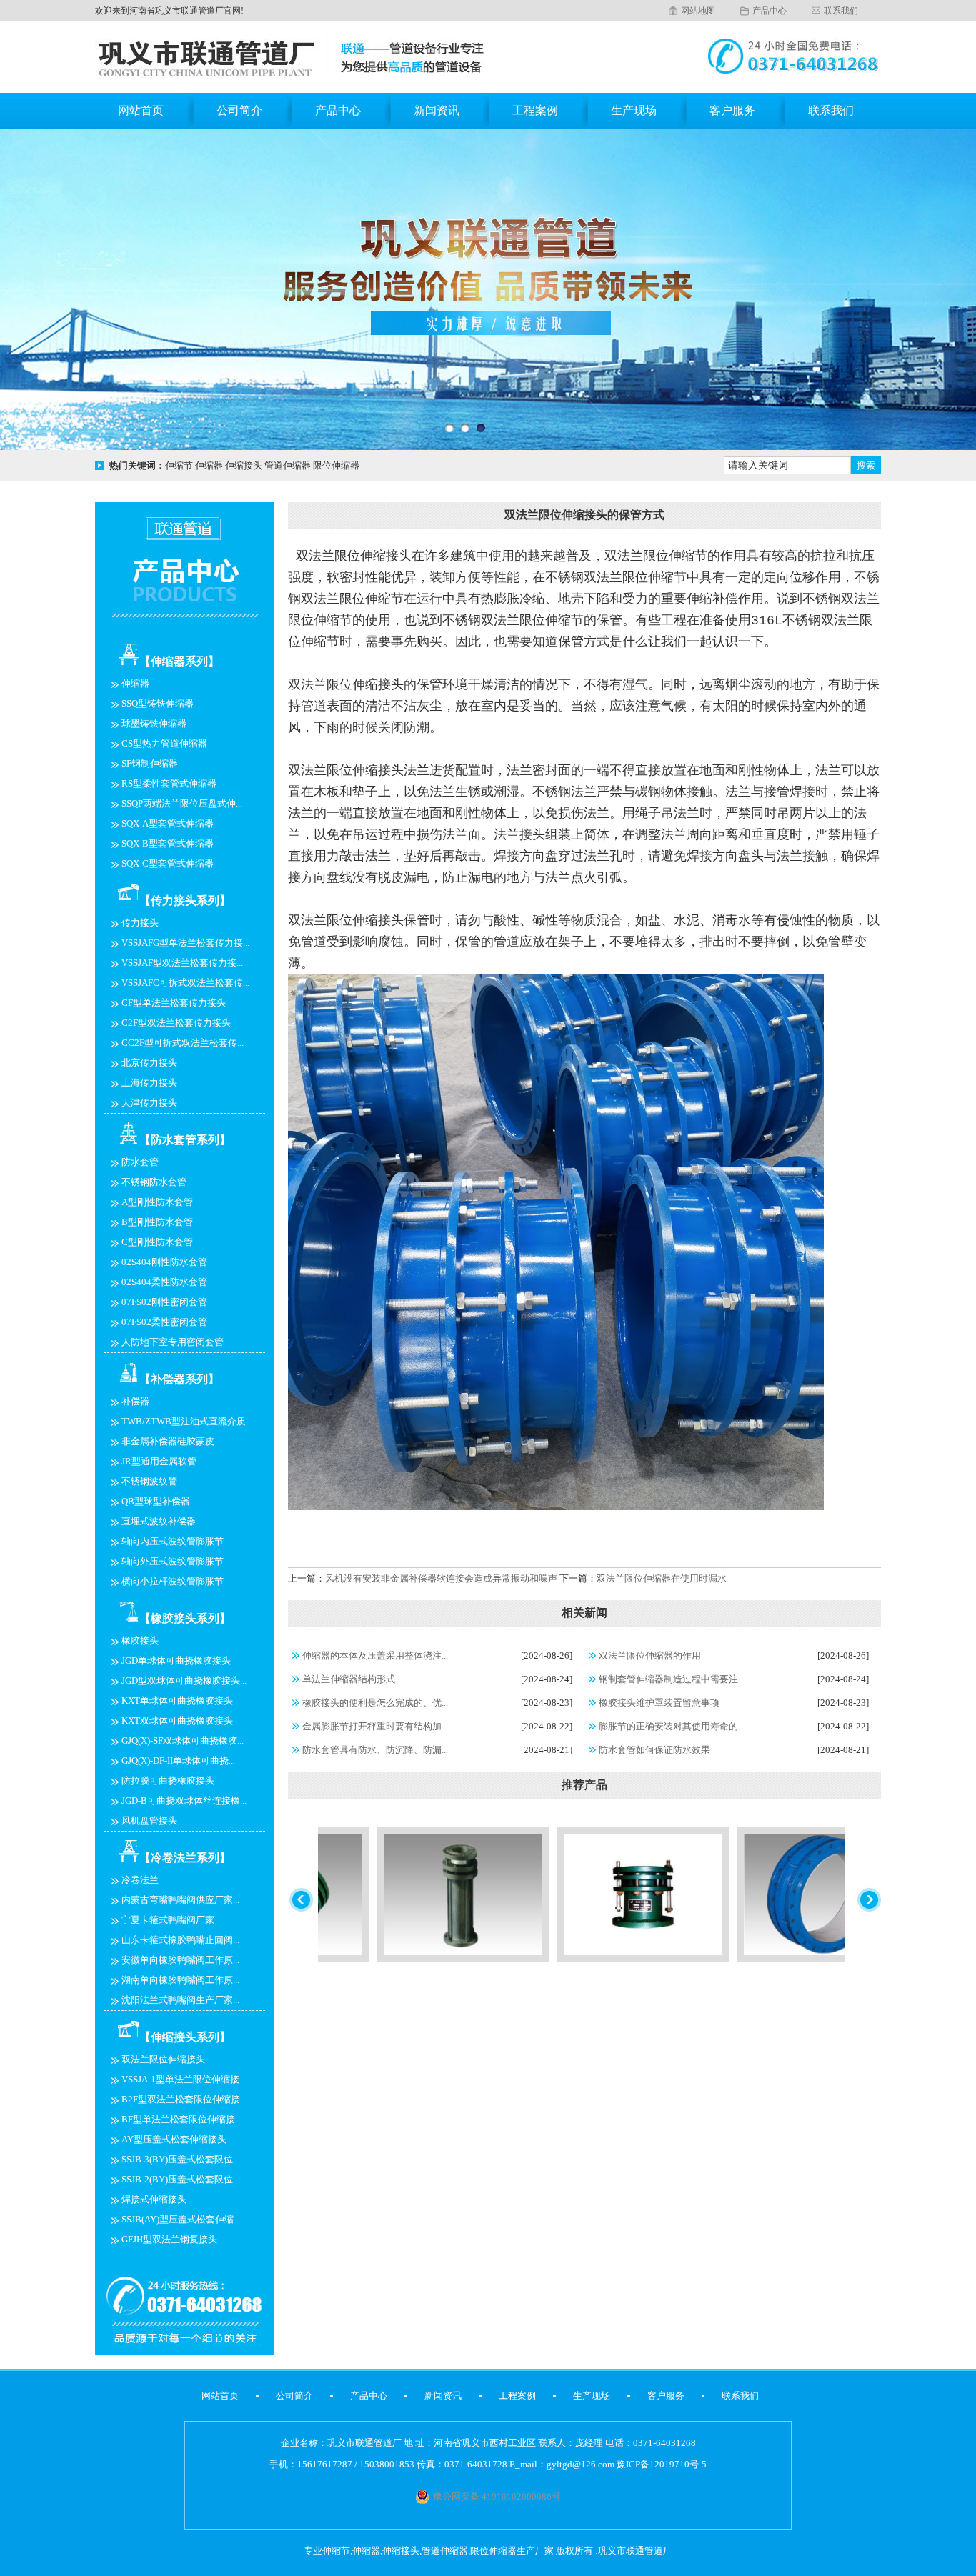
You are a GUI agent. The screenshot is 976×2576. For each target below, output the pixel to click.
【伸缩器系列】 (179, 661)
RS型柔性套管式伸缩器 (169, 783)
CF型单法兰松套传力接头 (174, 1003)
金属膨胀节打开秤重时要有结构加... (375, 1726)
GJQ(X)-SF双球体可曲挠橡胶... (183, 1741)
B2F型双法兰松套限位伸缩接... (184, 2099)
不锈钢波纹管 (149, 1481)
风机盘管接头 (149, 1821)
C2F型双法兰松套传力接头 (176, 1023)
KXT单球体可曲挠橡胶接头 (177, 1701)
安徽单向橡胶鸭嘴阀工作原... (180, 1960)
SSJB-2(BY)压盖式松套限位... (180, 2179)
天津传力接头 (149, 1103)
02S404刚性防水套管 (164, 1262)
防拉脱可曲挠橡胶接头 (168, 1781)
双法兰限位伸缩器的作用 (650, 1656)
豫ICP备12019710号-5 (662, 2464)
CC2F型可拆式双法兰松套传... (183, 1043)
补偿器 (135, 1401)
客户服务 (732, 110)
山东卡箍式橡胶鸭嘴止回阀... (180, 1940)
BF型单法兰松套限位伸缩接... (181, 2119)
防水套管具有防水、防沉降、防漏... (375, 1750)
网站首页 (141, 110)
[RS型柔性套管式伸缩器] (749, 1959)
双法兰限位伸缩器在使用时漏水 (662, 1578)
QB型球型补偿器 (156, 1501)
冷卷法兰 (140, 1880)
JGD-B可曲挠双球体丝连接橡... (184, 1801)
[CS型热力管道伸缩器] (389, 1959)
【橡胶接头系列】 (185, 1618)
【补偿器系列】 (179, 1379)
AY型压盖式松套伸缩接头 (174, 2139)
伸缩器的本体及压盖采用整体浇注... (375, 1656)
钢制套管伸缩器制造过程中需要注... (672, 1679)
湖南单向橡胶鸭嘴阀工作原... (180, 1980)
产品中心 (770, 11)
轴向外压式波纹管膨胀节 (173, 1561)
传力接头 (140, 923)
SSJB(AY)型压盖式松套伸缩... (181, 2219)
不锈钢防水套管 (154, 1182)
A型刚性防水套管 (157, 1202)
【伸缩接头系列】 (185, 2037)
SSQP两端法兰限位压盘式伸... (182, 803)
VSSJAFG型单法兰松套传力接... (185, 943)
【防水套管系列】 (185, 1140)
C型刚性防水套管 (157, 1242)
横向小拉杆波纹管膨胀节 (173, 1581)
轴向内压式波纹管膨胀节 (173, 1541)
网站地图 (698, 11)
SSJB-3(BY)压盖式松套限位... (180, 2159)
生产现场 (634, 110)
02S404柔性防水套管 (164, 1282)
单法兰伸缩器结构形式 (349, 1679)
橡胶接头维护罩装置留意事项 (659, 1703)
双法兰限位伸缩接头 (163, 2059)
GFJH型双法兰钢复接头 (169, 2239)
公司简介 (239, 110)
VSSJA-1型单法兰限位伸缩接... (184, 2079)
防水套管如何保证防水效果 (654, 1750)
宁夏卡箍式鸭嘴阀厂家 (168, 1920)
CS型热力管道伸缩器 (164, 743)
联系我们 (841, 11)
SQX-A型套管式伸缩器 (168, 823)
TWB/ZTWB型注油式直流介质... (187, 1421)
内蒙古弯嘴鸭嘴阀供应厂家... (180, 1900)
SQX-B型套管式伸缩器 (168, 843)
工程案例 (535, 110)
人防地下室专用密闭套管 (173, 1342)
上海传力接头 (149, 1083)
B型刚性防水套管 (157, 1222)
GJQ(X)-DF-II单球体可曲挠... (178, 1761)
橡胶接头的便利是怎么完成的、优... (375, 1703)
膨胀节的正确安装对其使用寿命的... (672, 1726)
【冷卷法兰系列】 (185, 1858)
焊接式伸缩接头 (154, 2199)
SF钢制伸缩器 (150, 763)
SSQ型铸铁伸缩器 (158, 703)
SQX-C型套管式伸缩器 (168, 863)
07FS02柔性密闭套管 (164, 1322)
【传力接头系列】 (185, 900)
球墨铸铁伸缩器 (154, 723)
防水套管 (140, 1162)
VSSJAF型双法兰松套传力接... (182, 963)
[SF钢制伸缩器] (569, 1959)
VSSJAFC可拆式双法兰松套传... (185, 983)
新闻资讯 (437, 110)
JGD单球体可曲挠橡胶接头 (176, 1661)
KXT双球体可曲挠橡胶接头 (177, 1721)
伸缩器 (135, 683)
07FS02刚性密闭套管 (164, 1302)
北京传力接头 (149, 1063)
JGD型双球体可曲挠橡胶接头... (184, 1681)
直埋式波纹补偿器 (159, 1521)
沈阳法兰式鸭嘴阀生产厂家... (180, 2000)
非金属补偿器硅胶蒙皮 (168, 1441)
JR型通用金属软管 (159, 1461)
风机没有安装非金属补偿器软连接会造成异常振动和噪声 (441, 1578)
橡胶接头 (140, 1641)
